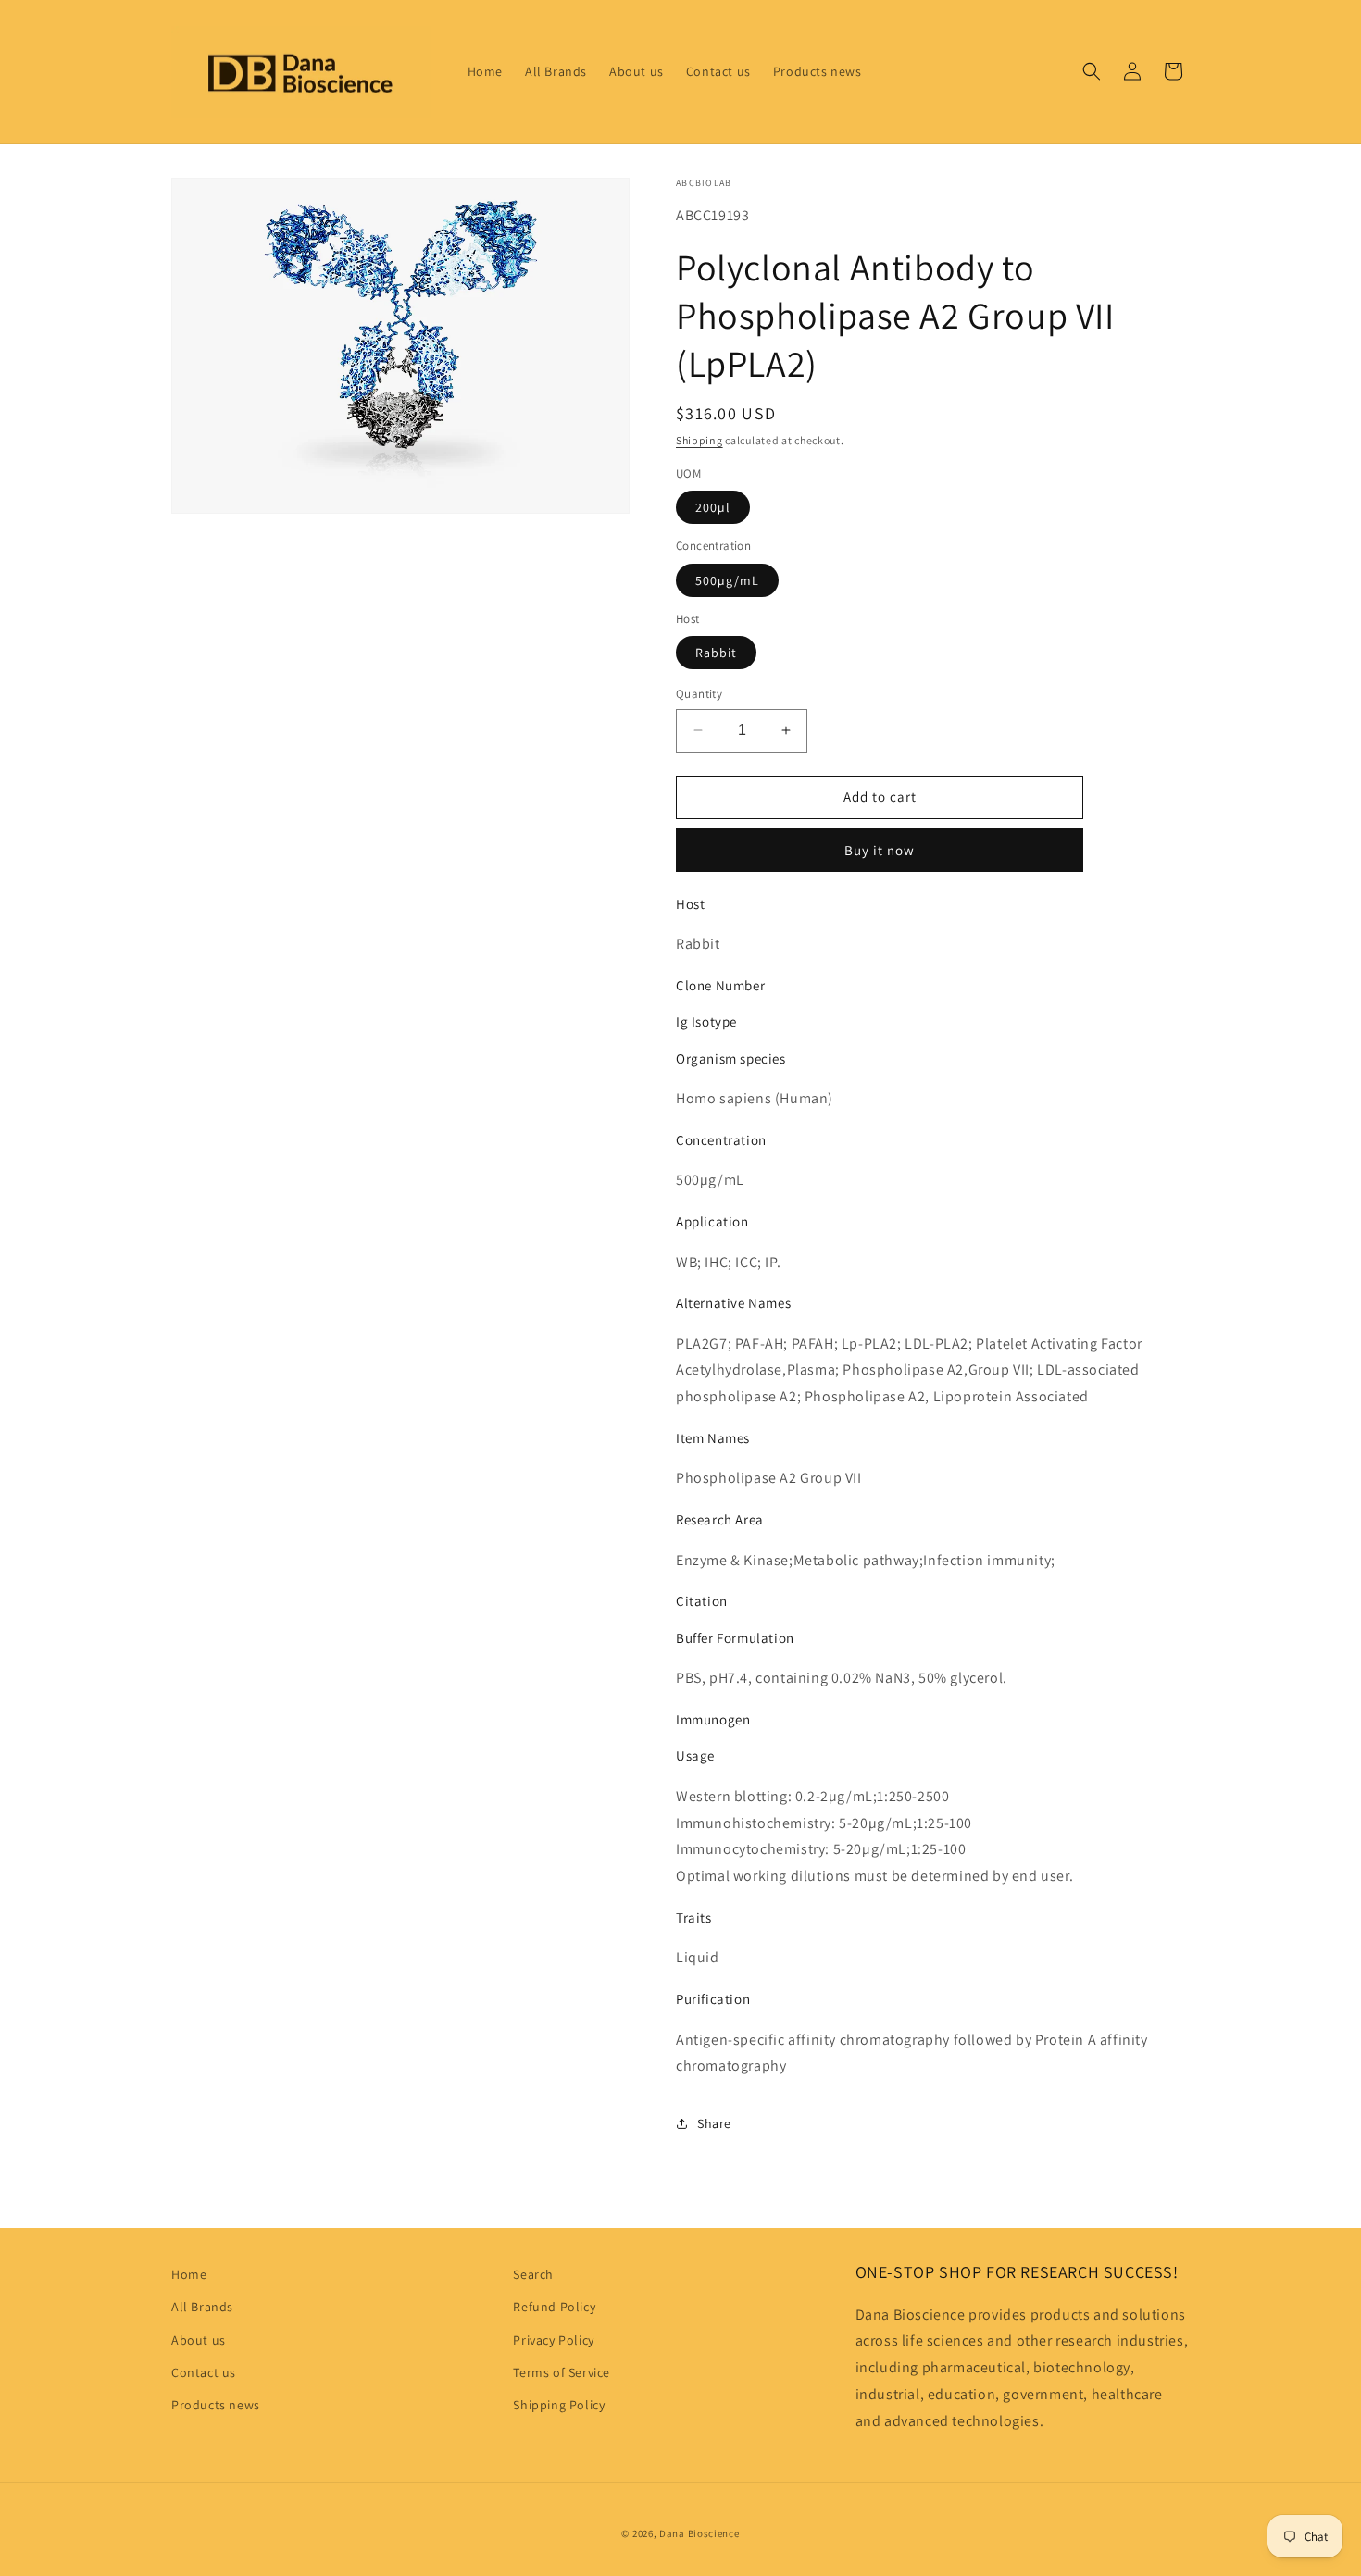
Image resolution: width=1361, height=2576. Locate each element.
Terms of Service (562, 2372)
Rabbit (716, 653)
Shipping (699, 440)
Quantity (699, 694)
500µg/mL (727, 580)
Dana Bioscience (699, 2533)
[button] (1092, 71)
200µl (713, 507)
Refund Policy (554, 2307)
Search (533, 2274)
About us (199, 2340)
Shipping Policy (559, 2405)
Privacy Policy (553, 2340)
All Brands (202, 2307)
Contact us (204, 2372)
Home (189, 2274)
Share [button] (714, 2123)
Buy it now (880, 850)
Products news (216, 2405)
